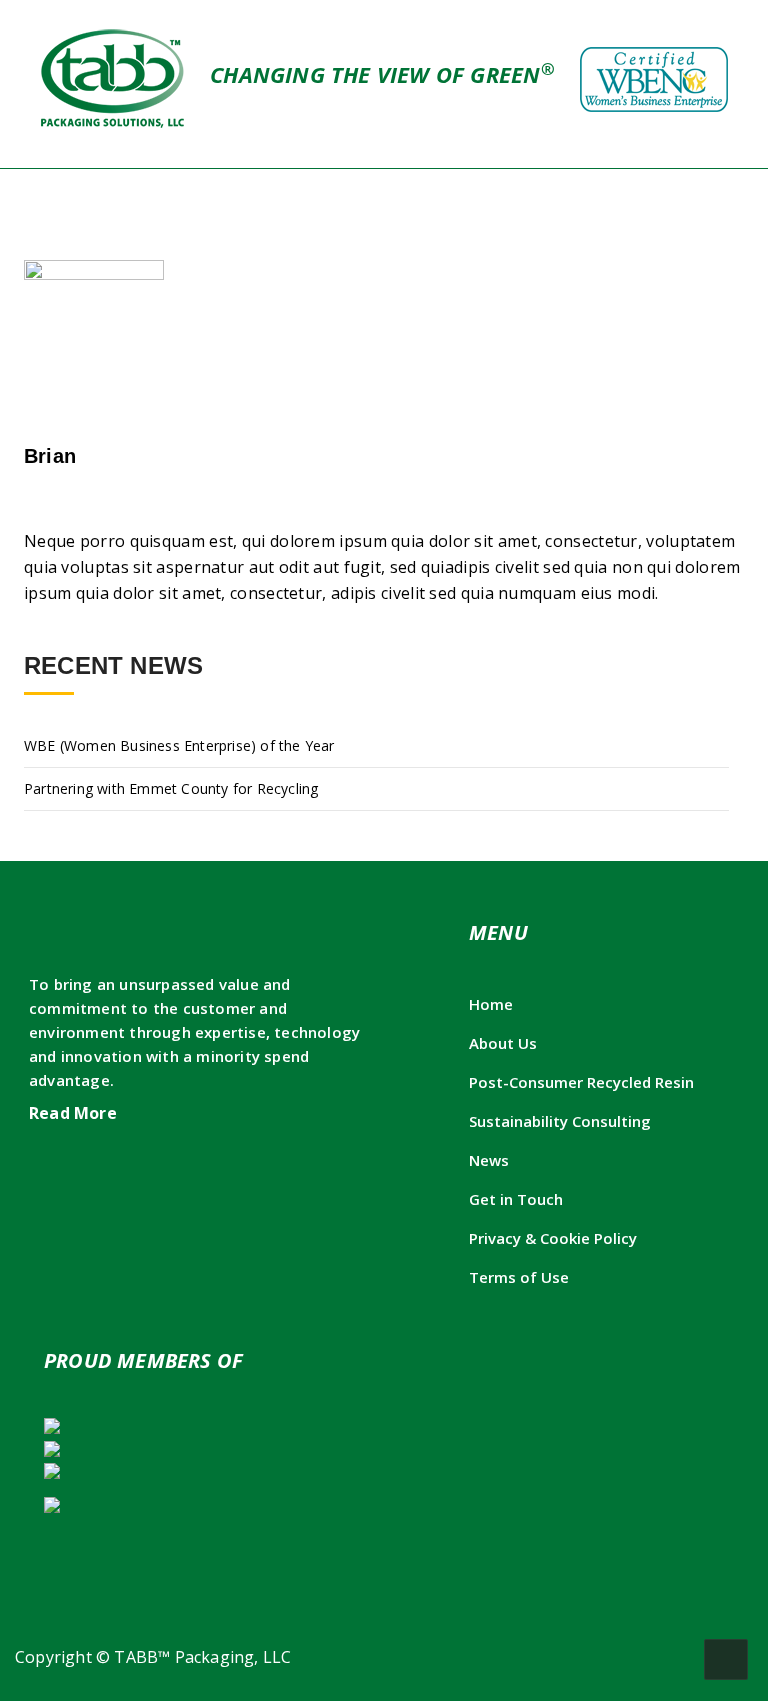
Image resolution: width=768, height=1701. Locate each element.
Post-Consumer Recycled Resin (581, 1082)
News (489, 1160)
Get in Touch (516, 1199)
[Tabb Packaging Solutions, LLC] (114, 77)
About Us (503, 1043)
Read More (75, 1113)
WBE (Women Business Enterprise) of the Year (179, 745)
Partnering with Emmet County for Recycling (171, 788)
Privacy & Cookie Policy (553, 1238)
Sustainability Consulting (560, 1121)
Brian (50, 456)
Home (491, 1004)
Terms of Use (519, 1277)
